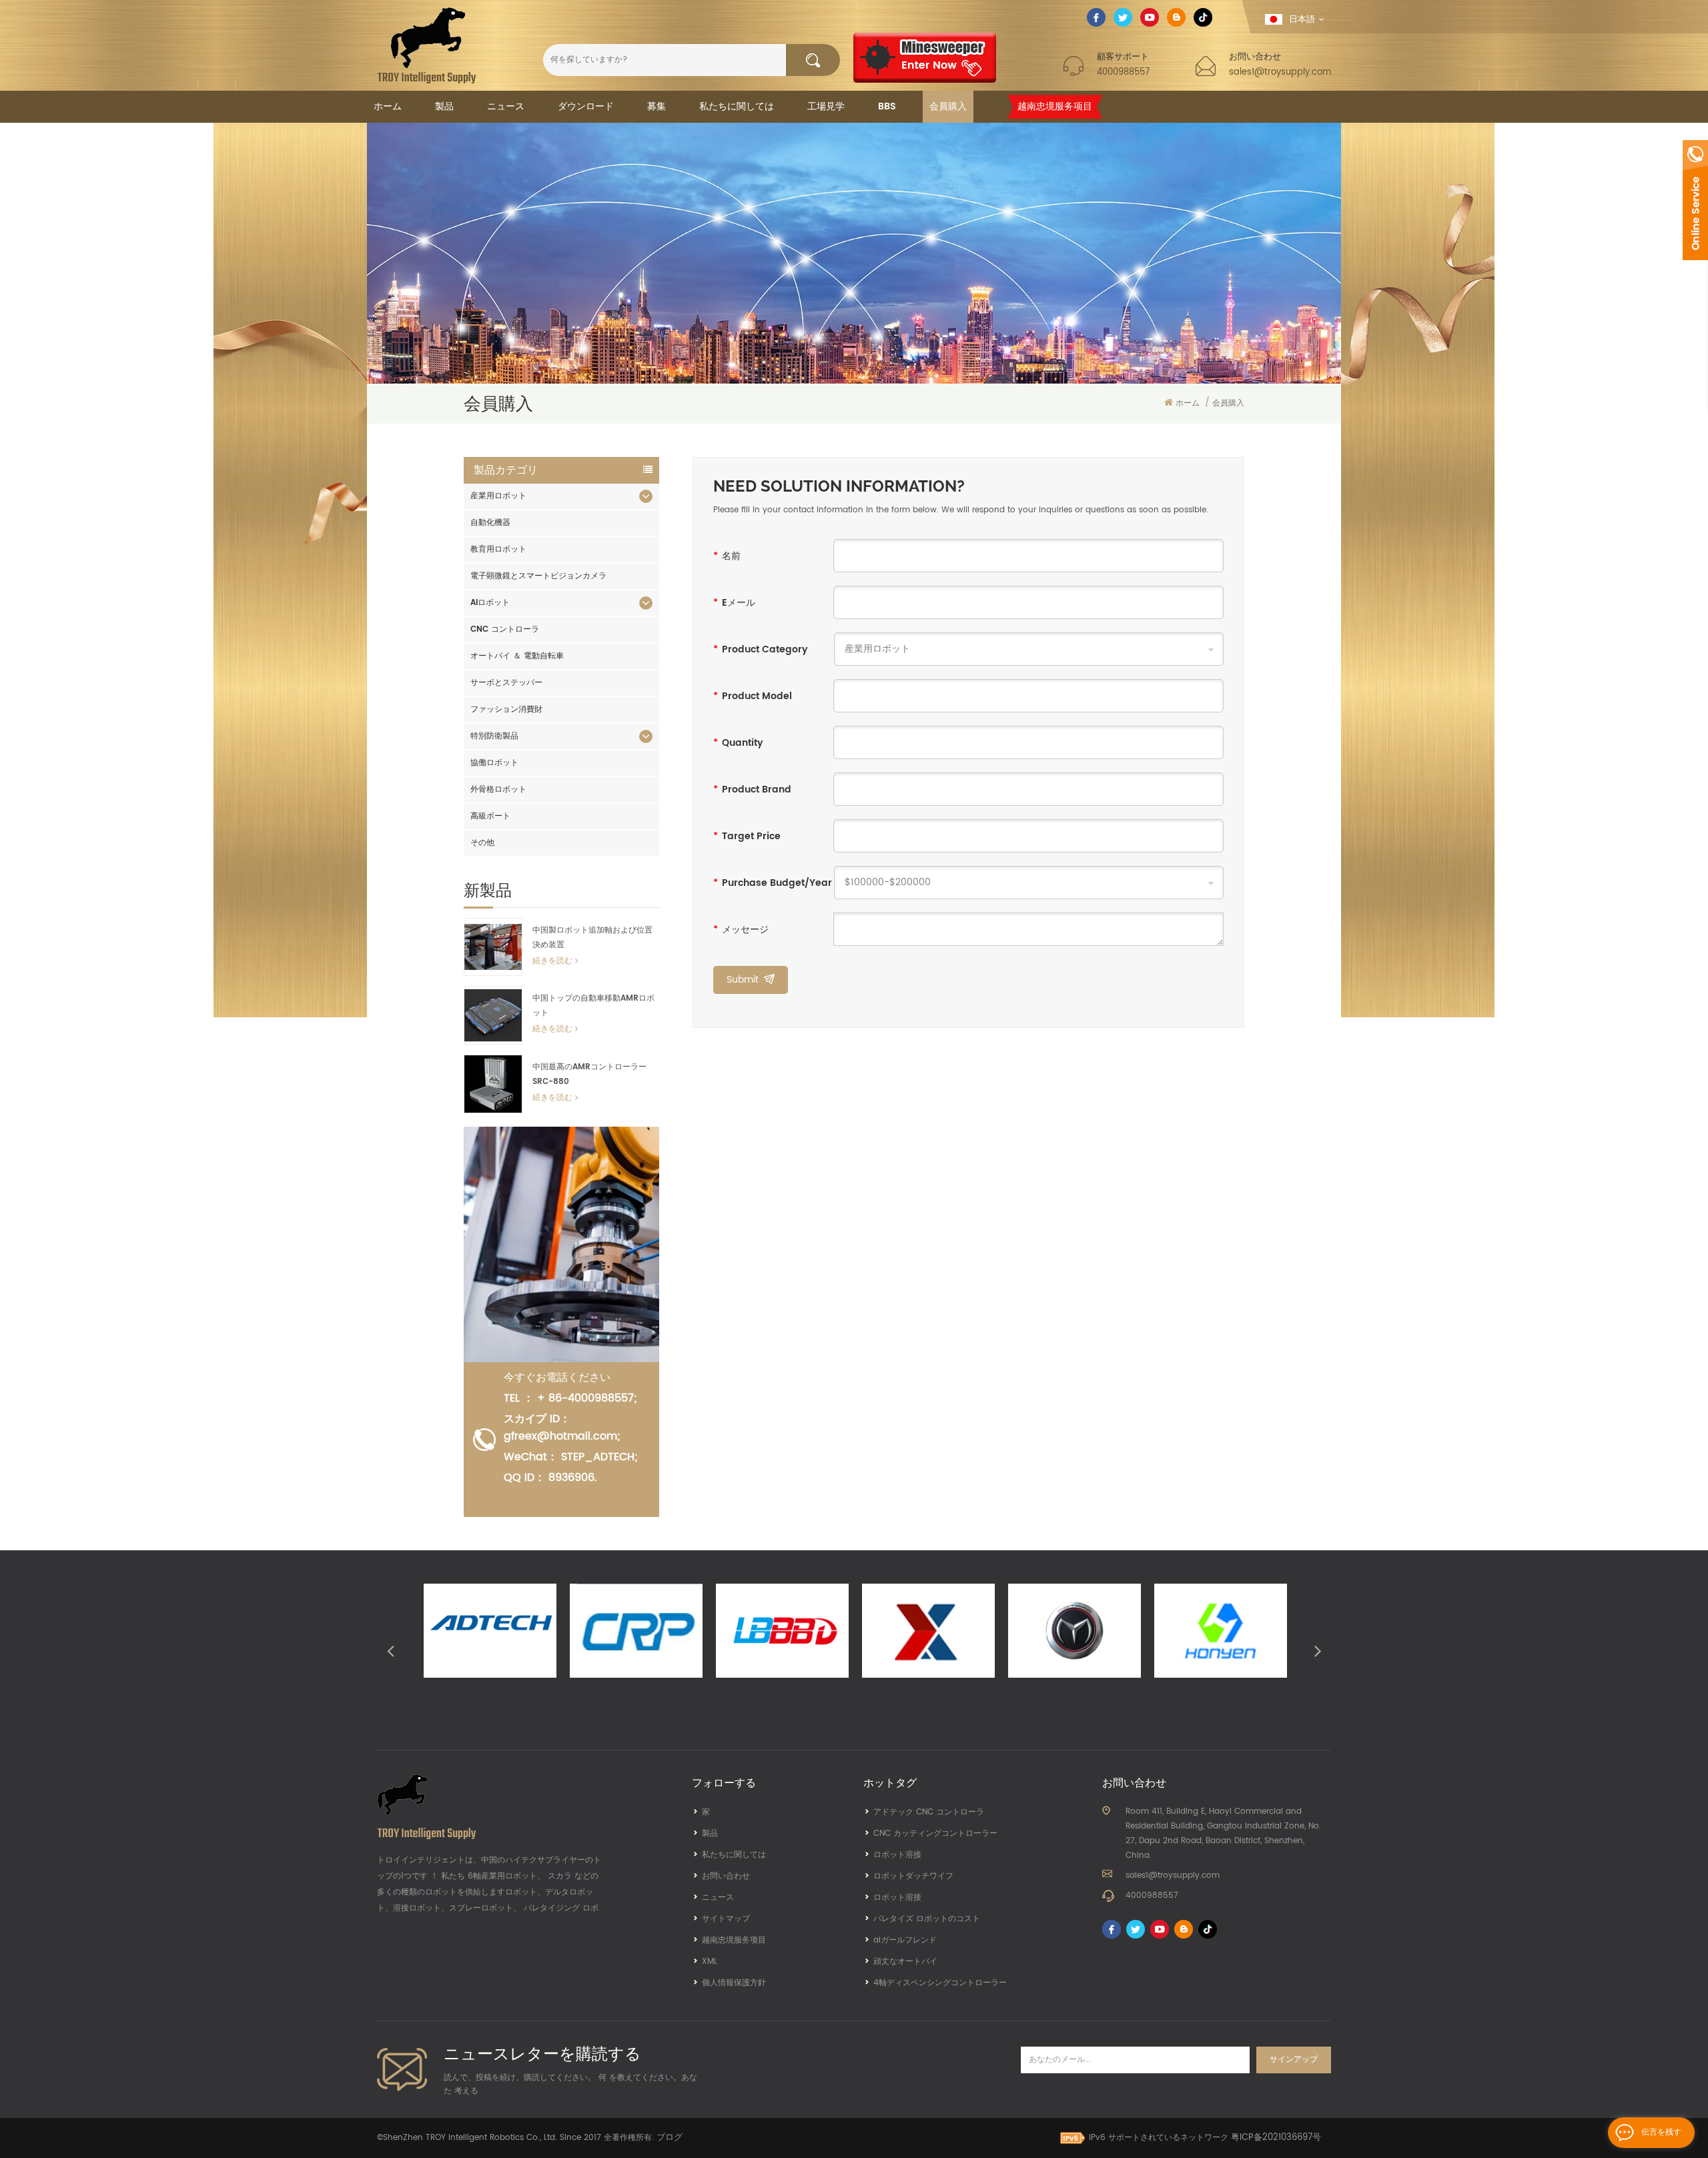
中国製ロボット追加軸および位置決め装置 (592, 938)
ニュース (506, 106)
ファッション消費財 (506, 709)
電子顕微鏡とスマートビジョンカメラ (538, 576)
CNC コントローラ (505, 629)
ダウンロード (586, 106)
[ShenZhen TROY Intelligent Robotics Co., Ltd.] (427, 45)
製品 (444, 106)
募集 (657, 106)
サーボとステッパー (506, 683)
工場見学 (826, 106)
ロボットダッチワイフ (913, 1876)
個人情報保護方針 (734, 1983)
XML (710, 1962)
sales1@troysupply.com (1280, 72)
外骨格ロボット (498, 789)
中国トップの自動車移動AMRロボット (593, 1006)
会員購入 (948, 106)
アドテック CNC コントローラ (929, 1812)
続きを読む (552, 961)
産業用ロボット (498, 496)
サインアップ (1294, 2060)
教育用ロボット (498, 549)
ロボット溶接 (897, 1855)
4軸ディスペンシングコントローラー (940, 1983)
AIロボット (490, 603)
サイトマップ (726, 1919)
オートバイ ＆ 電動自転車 (517, 656)
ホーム (388, 106)
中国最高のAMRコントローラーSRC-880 (589, 1074)
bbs (887, 106)
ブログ (670, 2138)
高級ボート (490, 816)
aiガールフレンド (905, 1940)
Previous (390, 1650)
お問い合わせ (726, 1876)
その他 (482, 843)
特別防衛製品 (494, 736)
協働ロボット (494, 763)
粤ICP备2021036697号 (1276, 2138)
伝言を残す (1661, 2132)
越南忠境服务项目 (1055, 106)
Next (1318, 1650)
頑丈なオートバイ (905, 1962)
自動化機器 (490, 523)
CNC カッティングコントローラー (935, 1833)
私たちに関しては (737, 106)
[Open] (1695, 200)
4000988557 (1123, 72)
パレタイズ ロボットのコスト (927, 1919)
